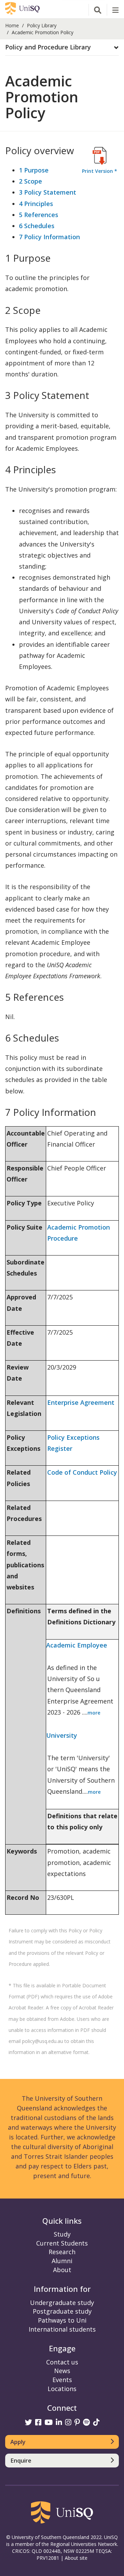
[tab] (62, 48)
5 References (39, 215)
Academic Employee (77, 1645)
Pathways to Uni (62, 2320)
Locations (62, 2389)
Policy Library (42, 25)
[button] (62, 47)
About (62, 2270)
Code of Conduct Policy (82, 1472)
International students (62, 2329)
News (62, 2371)
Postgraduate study (62, 2311)
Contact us (62, 2362)
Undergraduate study (62, 2303)
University (62, 1735)
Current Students (62, 2243)
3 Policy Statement (48, 192)
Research (62, 2252)
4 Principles (36, 204)
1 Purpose (34, 170)
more (94, 1713)
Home (12, 25)
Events (62, 2380)
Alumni (62, 2261)
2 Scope (30, 181)
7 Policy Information (49, 237)
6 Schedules (37, 226)
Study (62, 2234)
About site (76, 2558)
